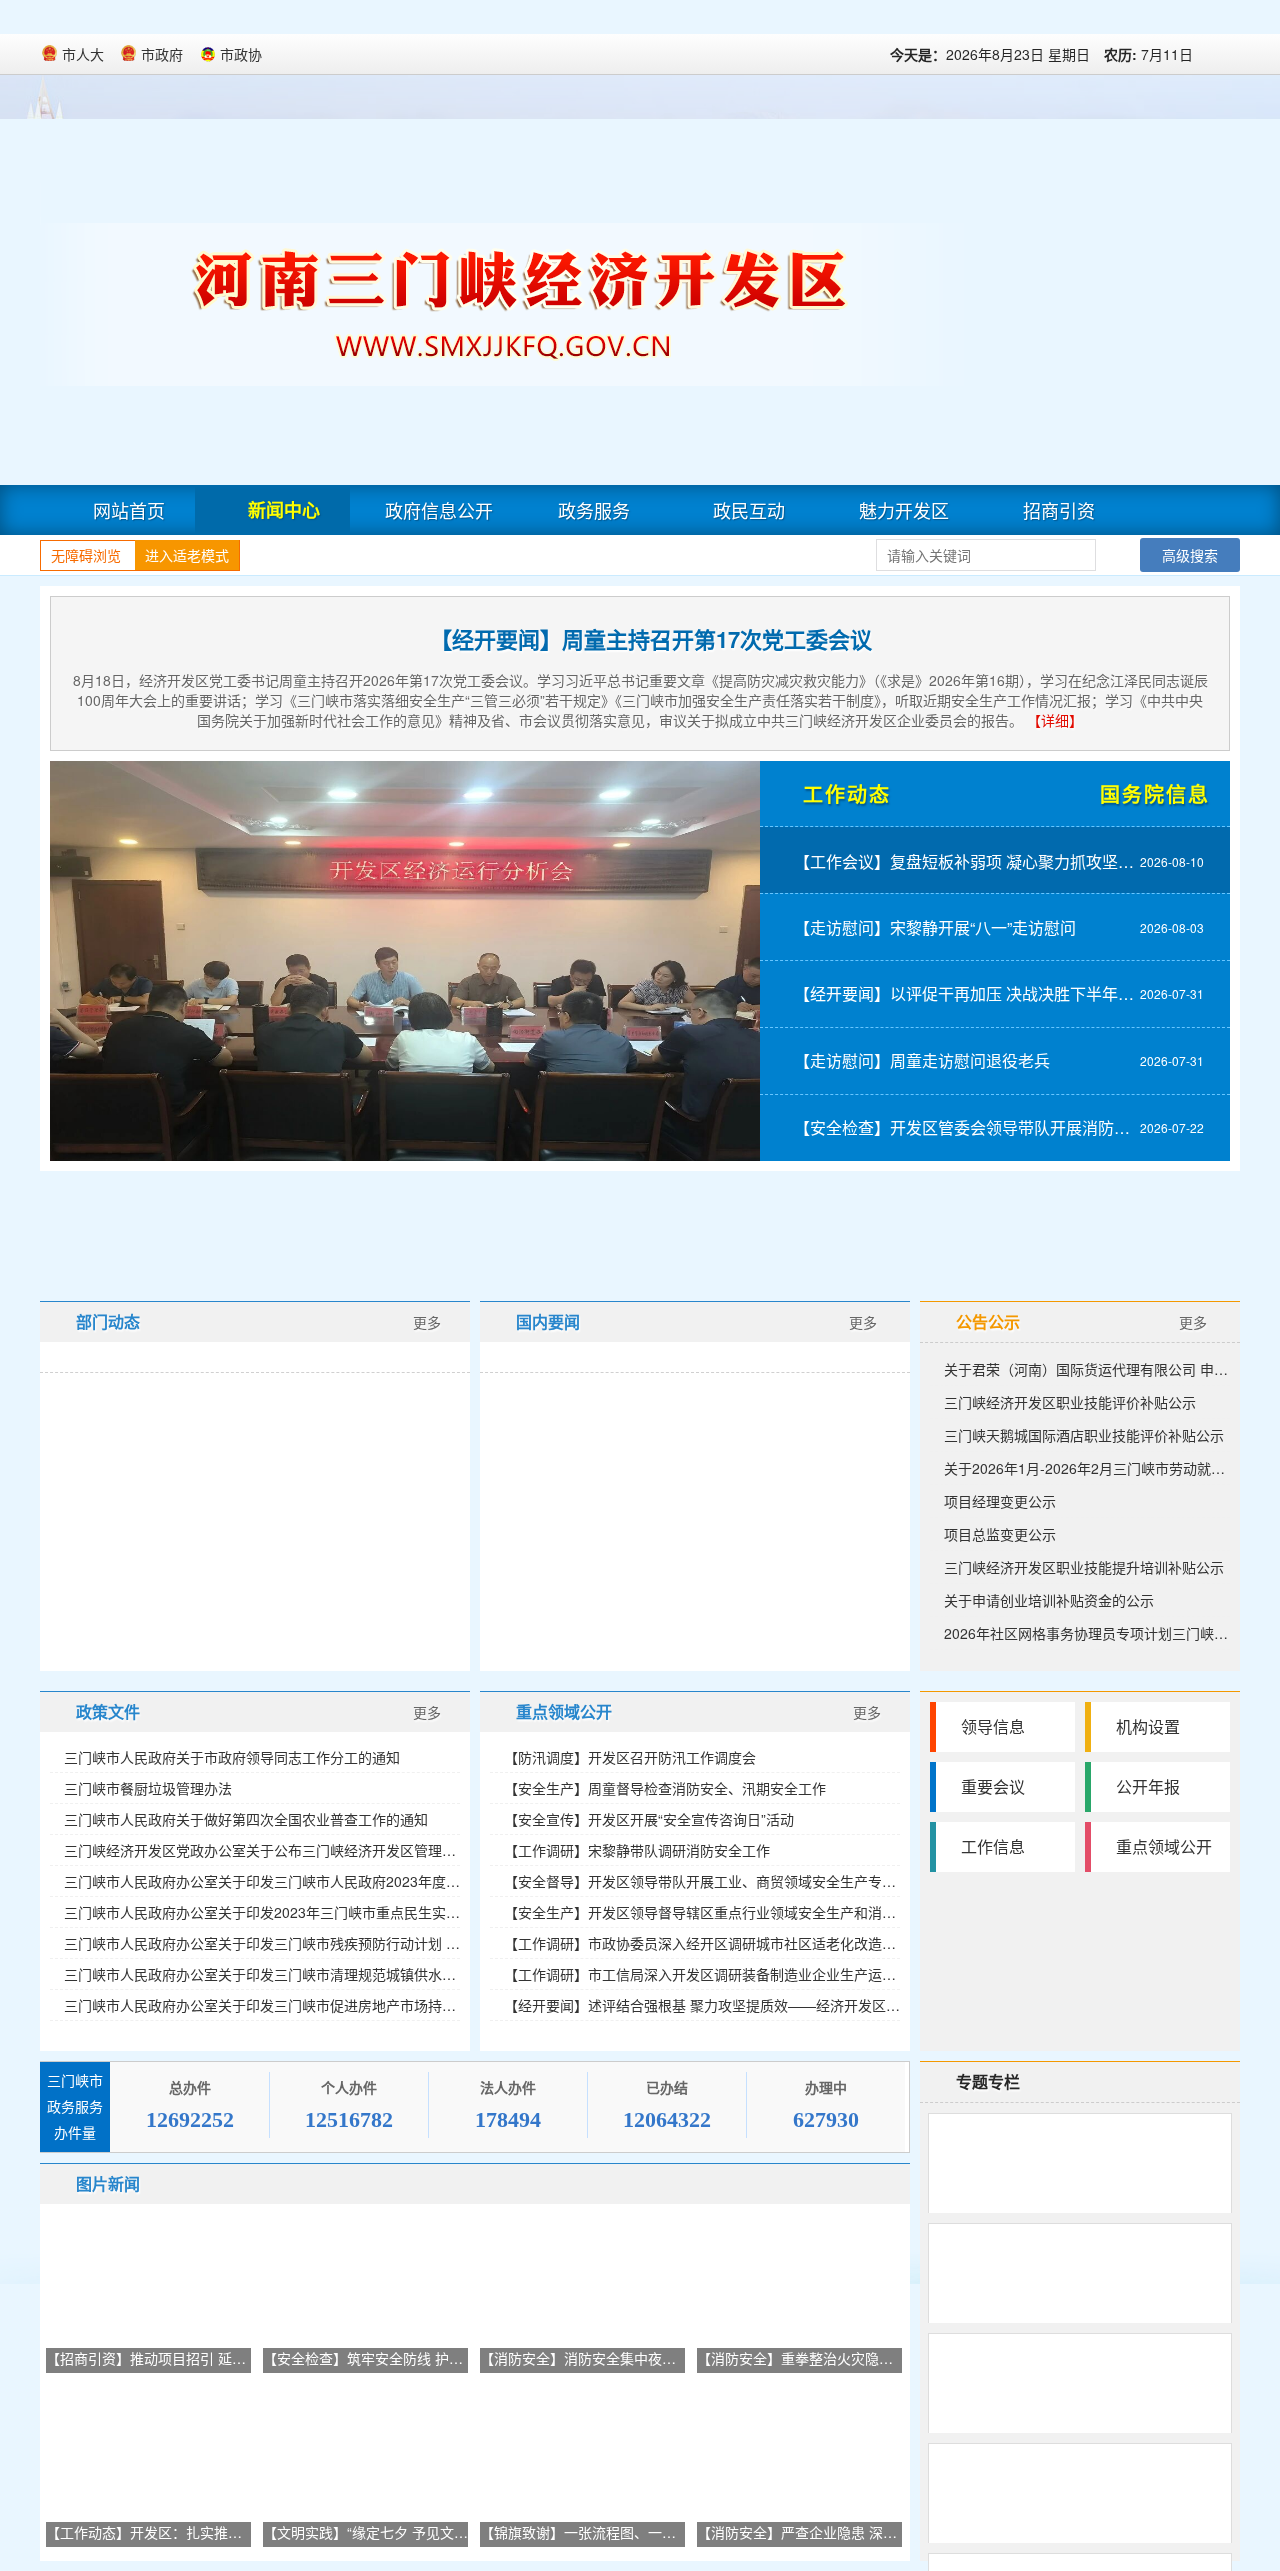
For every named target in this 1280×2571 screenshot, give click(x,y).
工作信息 (993, 1846)
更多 (427, 1322)
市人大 (83, 54)
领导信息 (993, 1726)
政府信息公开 (439, 510)
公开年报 (1148, 1786)
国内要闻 (548, 1321)
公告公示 (988, 1321)
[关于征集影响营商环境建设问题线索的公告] (247, 1229)
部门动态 (108, 1321)
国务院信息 (1155, 793)
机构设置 (1148, 1726)
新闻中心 (284, 510)
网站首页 (129, 510)
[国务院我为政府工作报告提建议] (650, 1229)
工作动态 (847, 793)
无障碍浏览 (86, 555)
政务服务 (594, 510)
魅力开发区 (904, 510)
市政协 (241, 54)
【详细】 (1055, 720)
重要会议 (993, 1786)
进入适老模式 (187, 555)
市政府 (162, 54)
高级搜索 (1190, 555)
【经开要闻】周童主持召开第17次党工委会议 (651, 639)
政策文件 (108, 1711)
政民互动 (749, 510)
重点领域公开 (564, 1711)
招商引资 (1059, 510)
